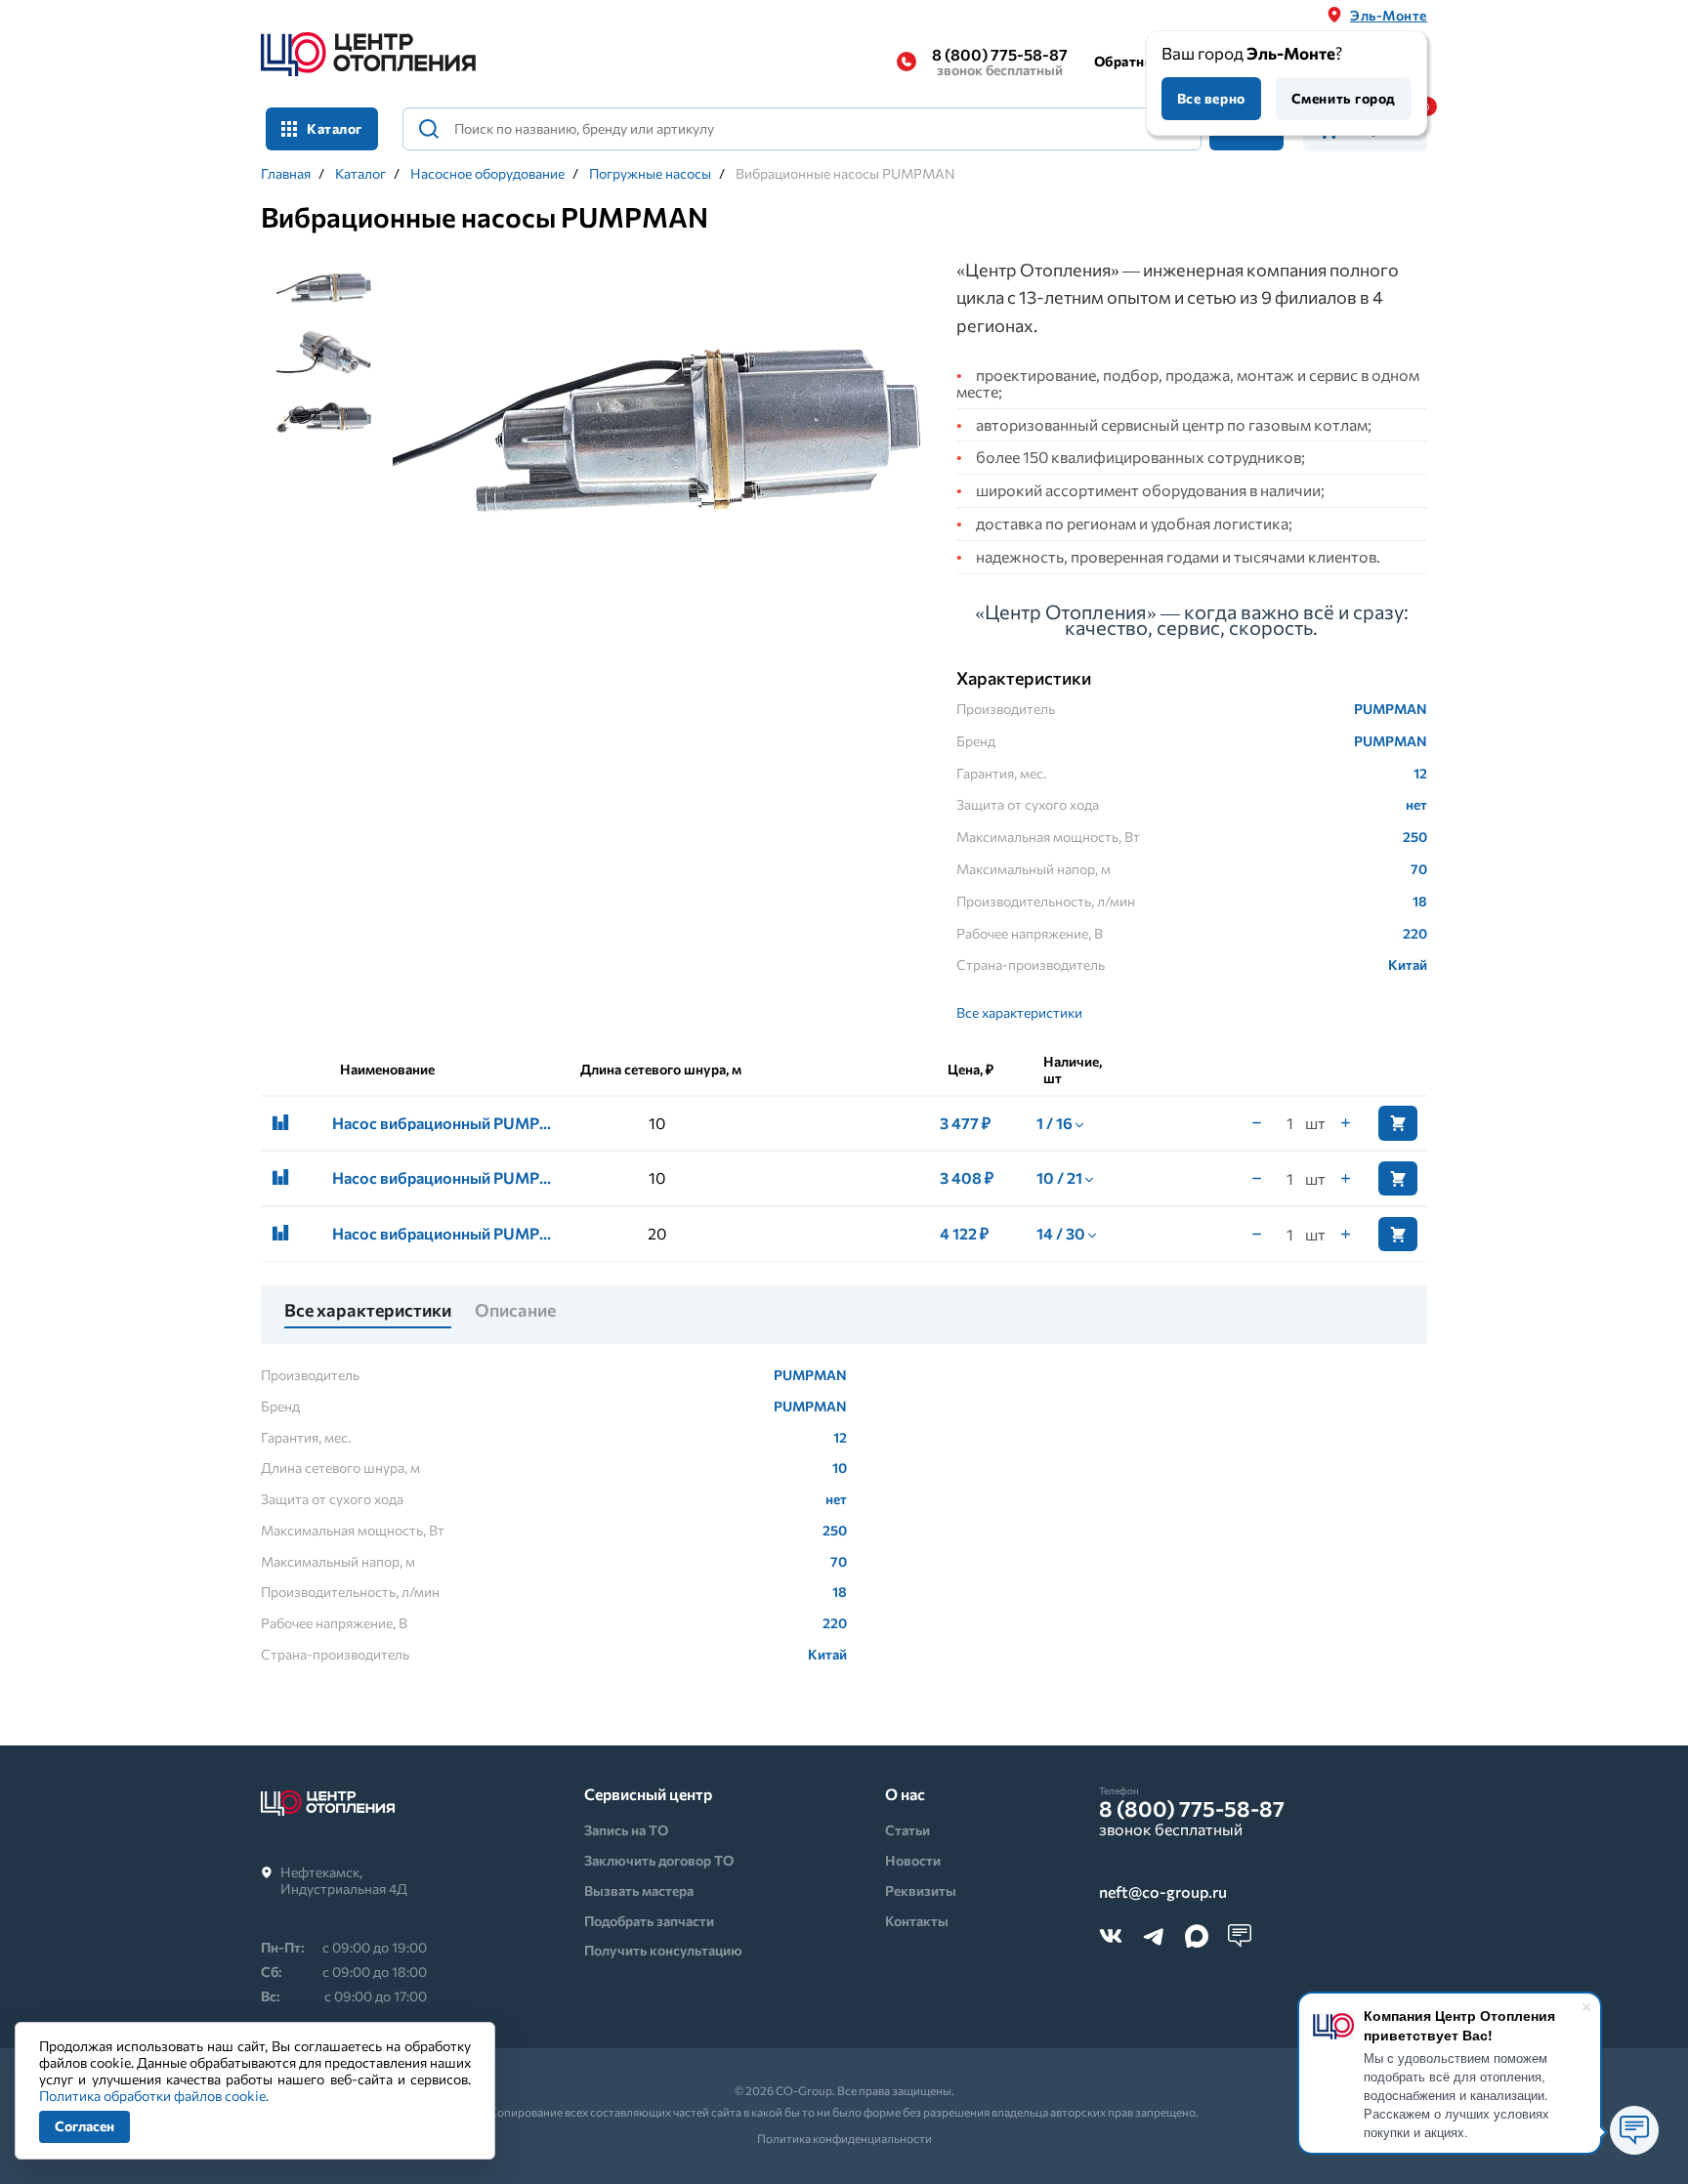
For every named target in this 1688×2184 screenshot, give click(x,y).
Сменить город (1344, 98)
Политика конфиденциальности (844, 2138)
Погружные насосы (650, 174)
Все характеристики (1019, 1012)
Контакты (917, 1921)
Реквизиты (921, 1890)
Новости (913, 1860)
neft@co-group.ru (1163, 1892)
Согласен (84, 2126)
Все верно (1211, 98)
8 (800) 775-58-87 (1000, 62)
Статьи (907, 1830)
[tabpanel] (657, 434)
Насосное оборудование (487, 174)
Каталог (360, 174)
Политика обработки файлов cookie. (154, 2096)
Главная (286, 174)
